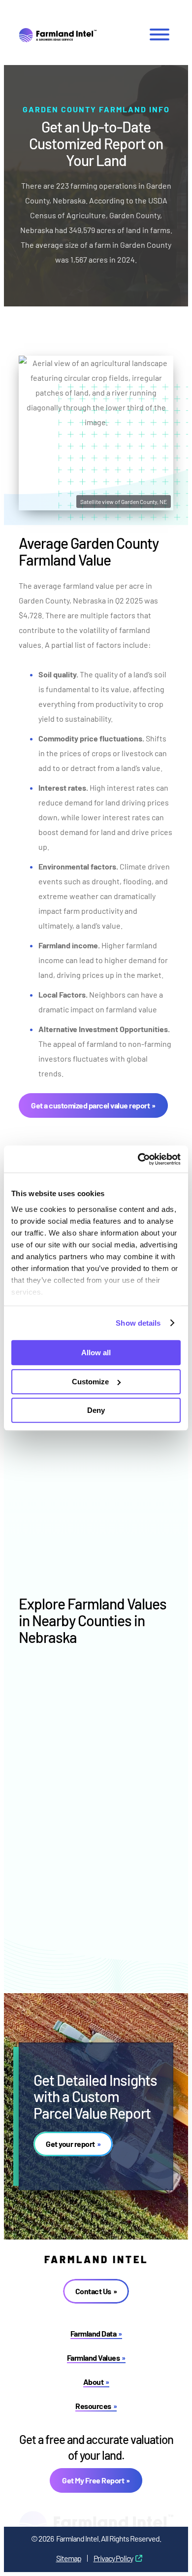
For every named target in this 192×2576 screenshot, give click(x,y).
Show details (138, 1323)
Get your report (70, 2144)
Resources (93, 2406)
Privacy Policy (113, 2558)
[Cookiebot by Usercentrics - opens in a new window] (138, 1159)
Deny (96, 1410)
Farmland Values (94, 2358)
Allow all (96, 1353)
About (94, 2382)
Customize (90, 1382)
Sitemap (69, 2558)
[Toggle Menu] (160, 34)
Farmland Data (94, 2333)
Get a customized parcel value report (90, 1105)
